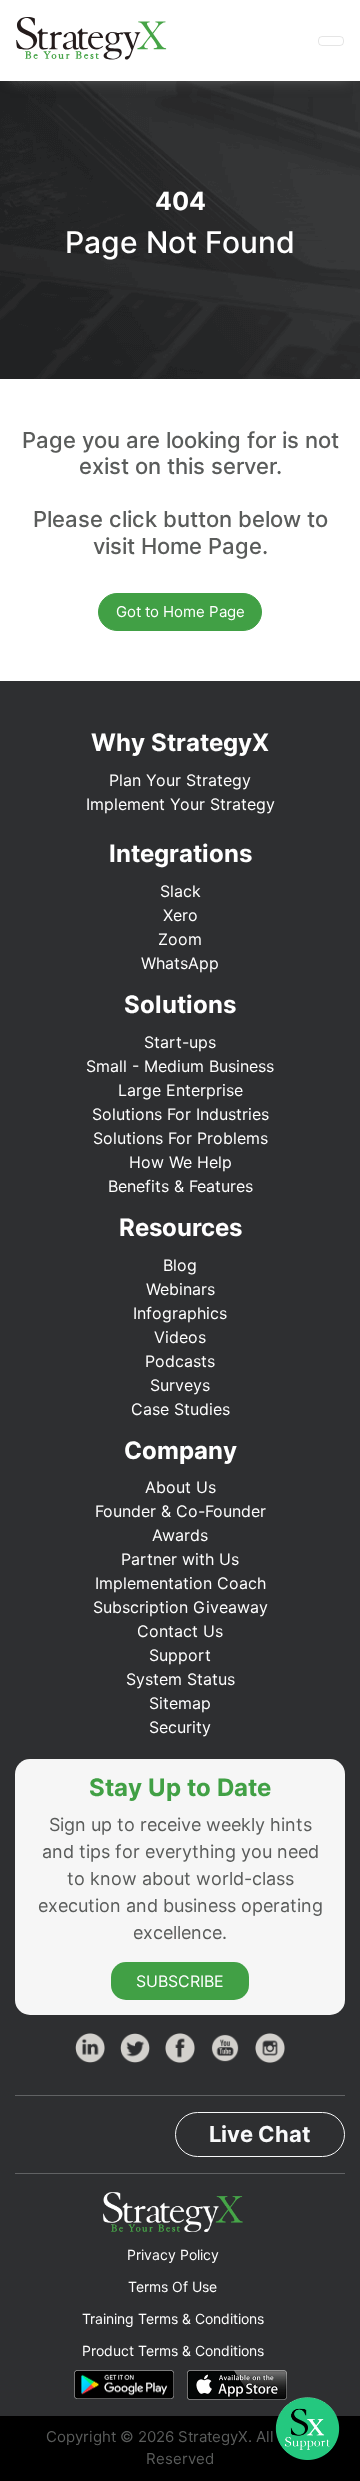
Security (180, 1727)
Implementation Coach (180, 1583)
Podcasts (180, 1361)
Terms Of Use (172, 2286)
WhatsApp (180, 963)
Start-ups (180, 1042)
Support (180, 1655)
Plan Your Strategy (180, 780)
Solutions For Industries (180, 1114)
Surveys (180, 1385)
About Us (180, 1487)
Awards (180, 1535)
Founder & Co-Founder (180, 1511)
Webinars (180, 1289)
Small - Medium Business (180, 1066)
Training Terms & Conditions (173, 2318)
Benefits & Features (180, 1186)
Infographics (180, 1313)
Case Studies (180, 1409)
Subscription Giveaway (180, 1607)
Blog (180, 1265)
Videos (180, 1337)
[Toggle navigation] (331, 41)
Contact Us (180, 1631)
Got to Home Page (180, 611)
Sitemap (180, 1703)
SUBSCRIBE (180, 1981)
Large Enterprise (180, 1090)
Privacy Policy (173, 2254)
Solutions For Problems (180, 1138)
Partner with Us (180, 1559)
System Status (180, 1679)
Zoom (180, 939)
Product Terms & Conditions (173, 2350)
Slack (180, 891)
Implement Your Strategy (180, 804)
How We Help (180, 1162)
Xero (180, 915)
